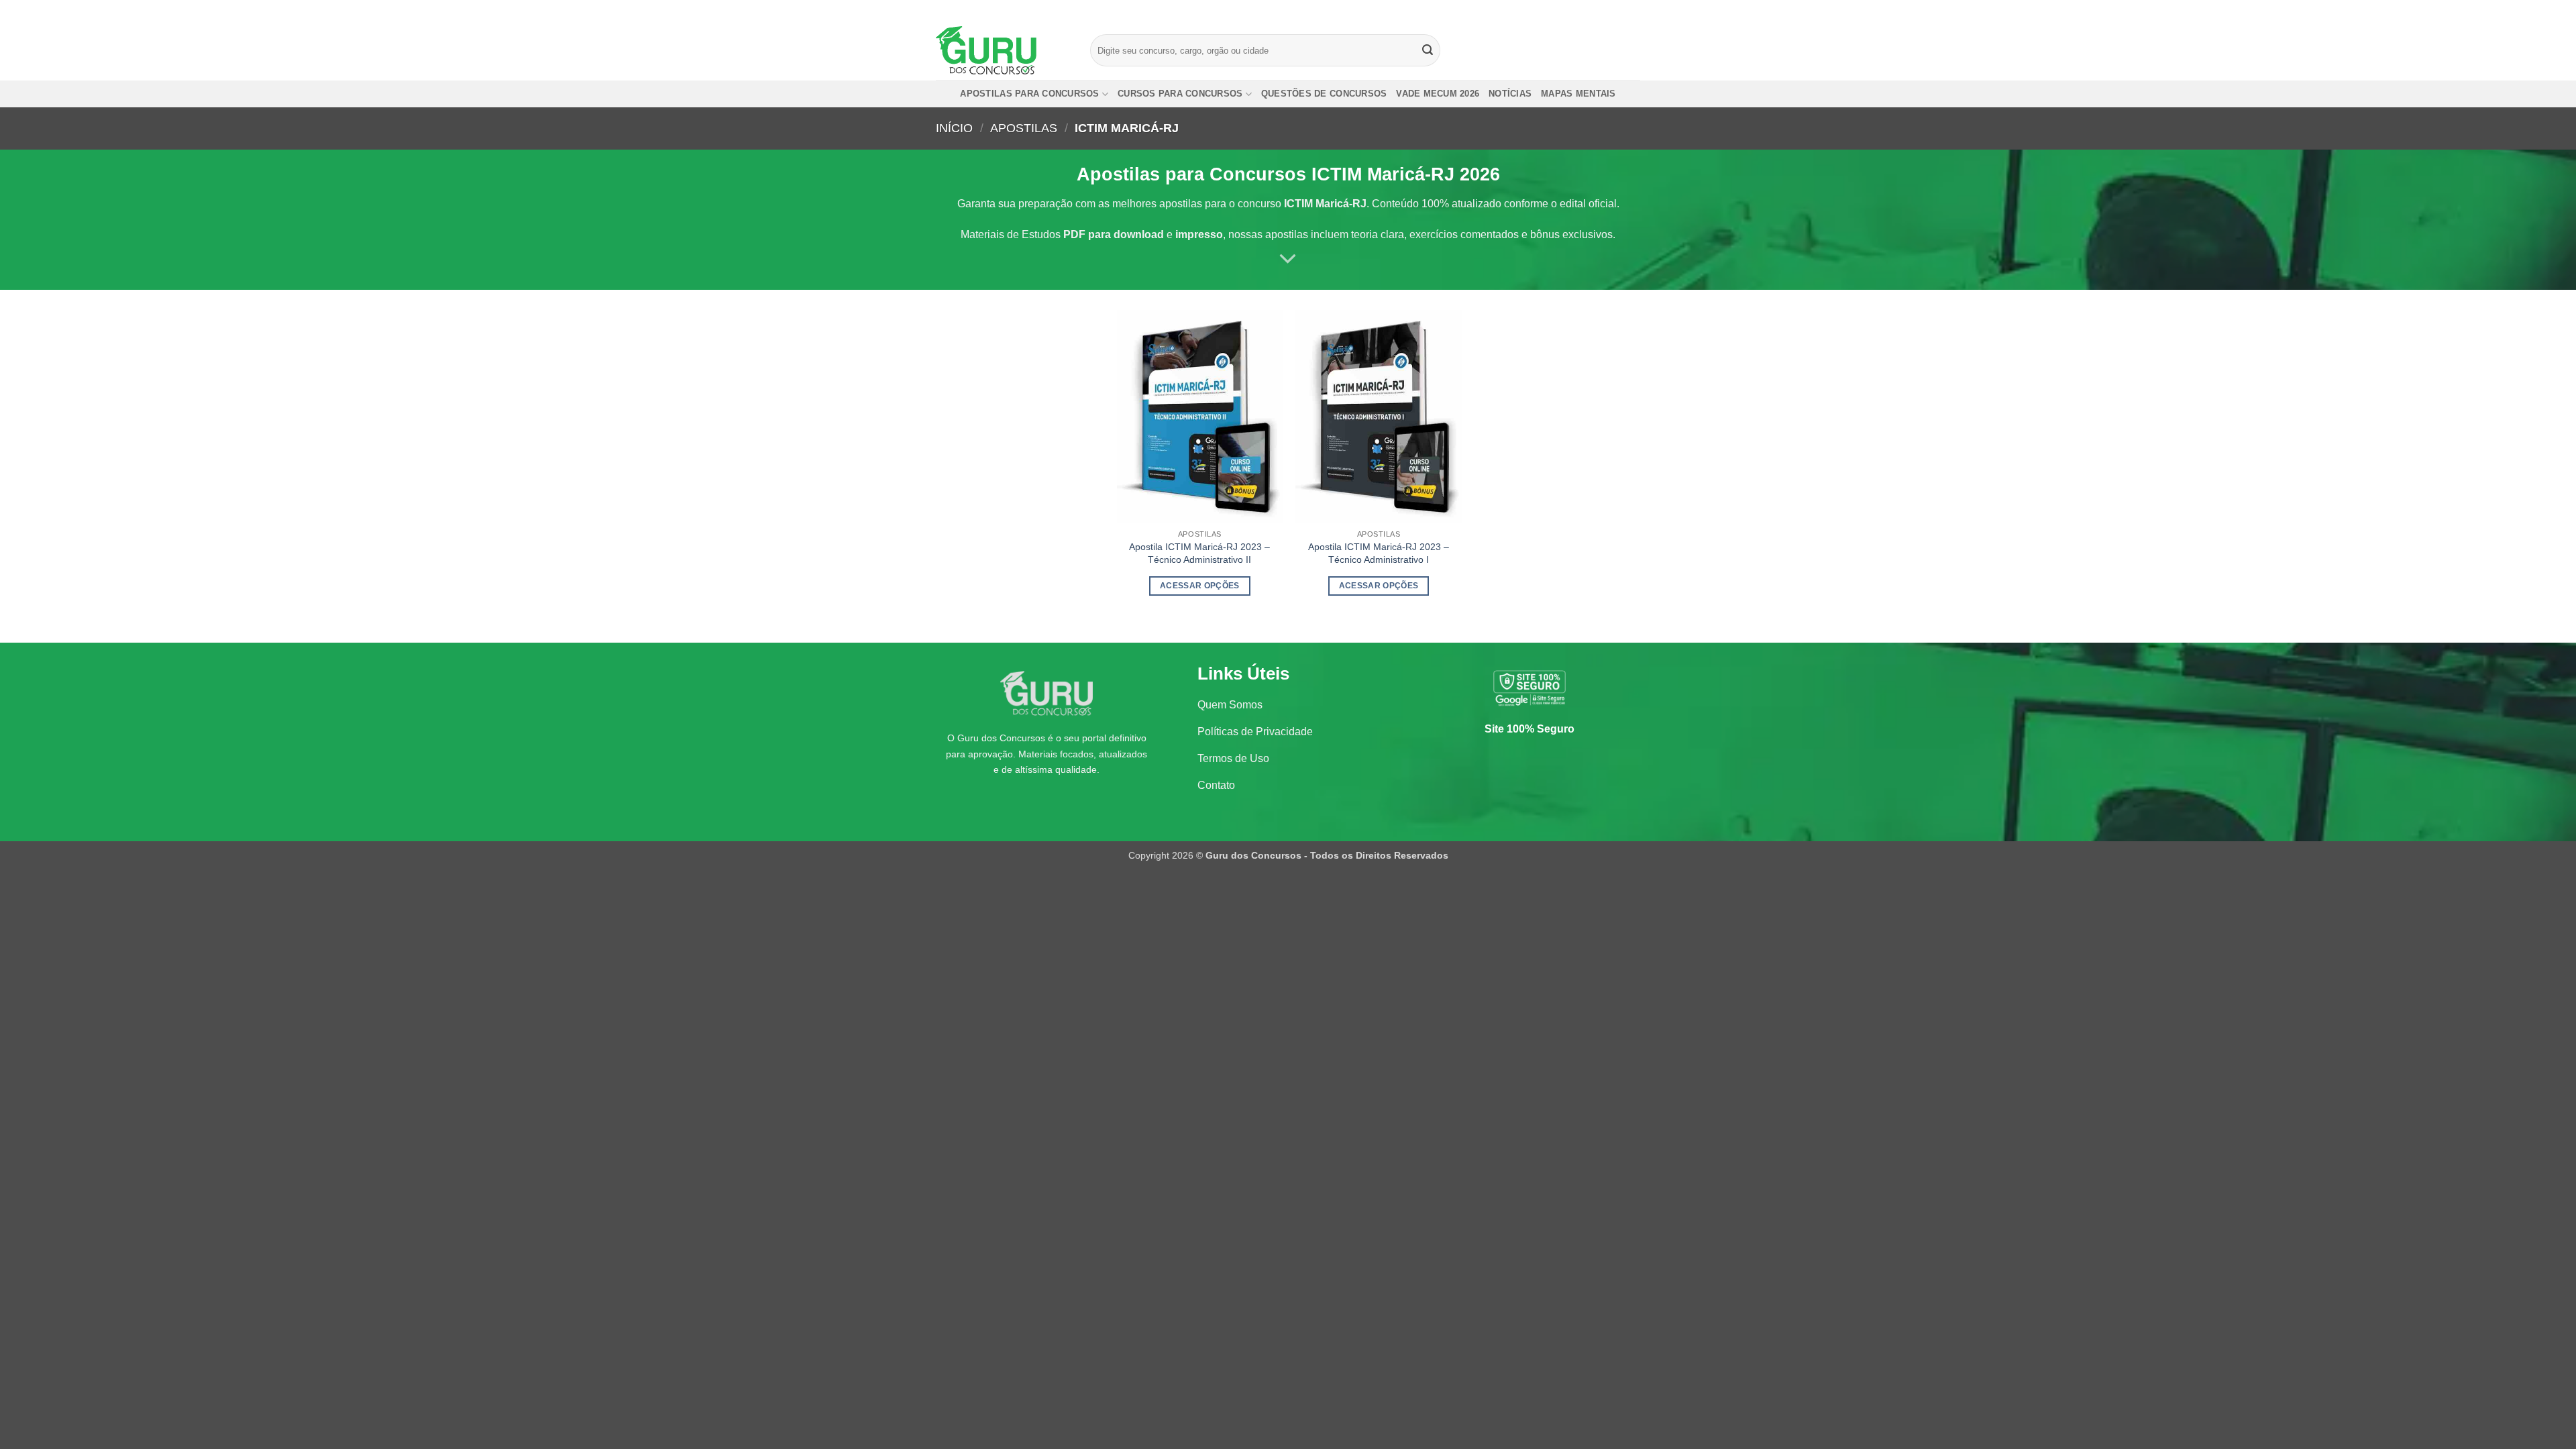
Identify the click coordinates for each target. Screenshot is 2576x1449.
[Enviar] (1428, 50)
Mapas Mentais (1578, 94)
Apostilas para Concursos (1029, 94)
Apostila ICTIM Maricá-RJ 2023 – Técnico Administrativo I (1379, 553)
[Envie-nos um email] (1633, 10)
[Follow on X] (1621, 10)
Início (954, 128)
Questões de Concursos (1324, 94)
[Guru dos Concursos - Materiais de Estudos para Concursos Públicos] (1003, 50)
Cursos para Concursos (1180, 94)
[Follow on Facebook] (1595, 10)
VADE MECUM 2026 (1438, 94)
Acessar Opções (1200, 586)
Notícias (1510, 94)
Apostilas (1024, 128)
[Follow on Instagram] (1608, 10)
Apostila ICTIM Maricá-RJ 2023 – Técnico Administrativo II (1199, 553)
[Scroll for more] (1288, 260)
